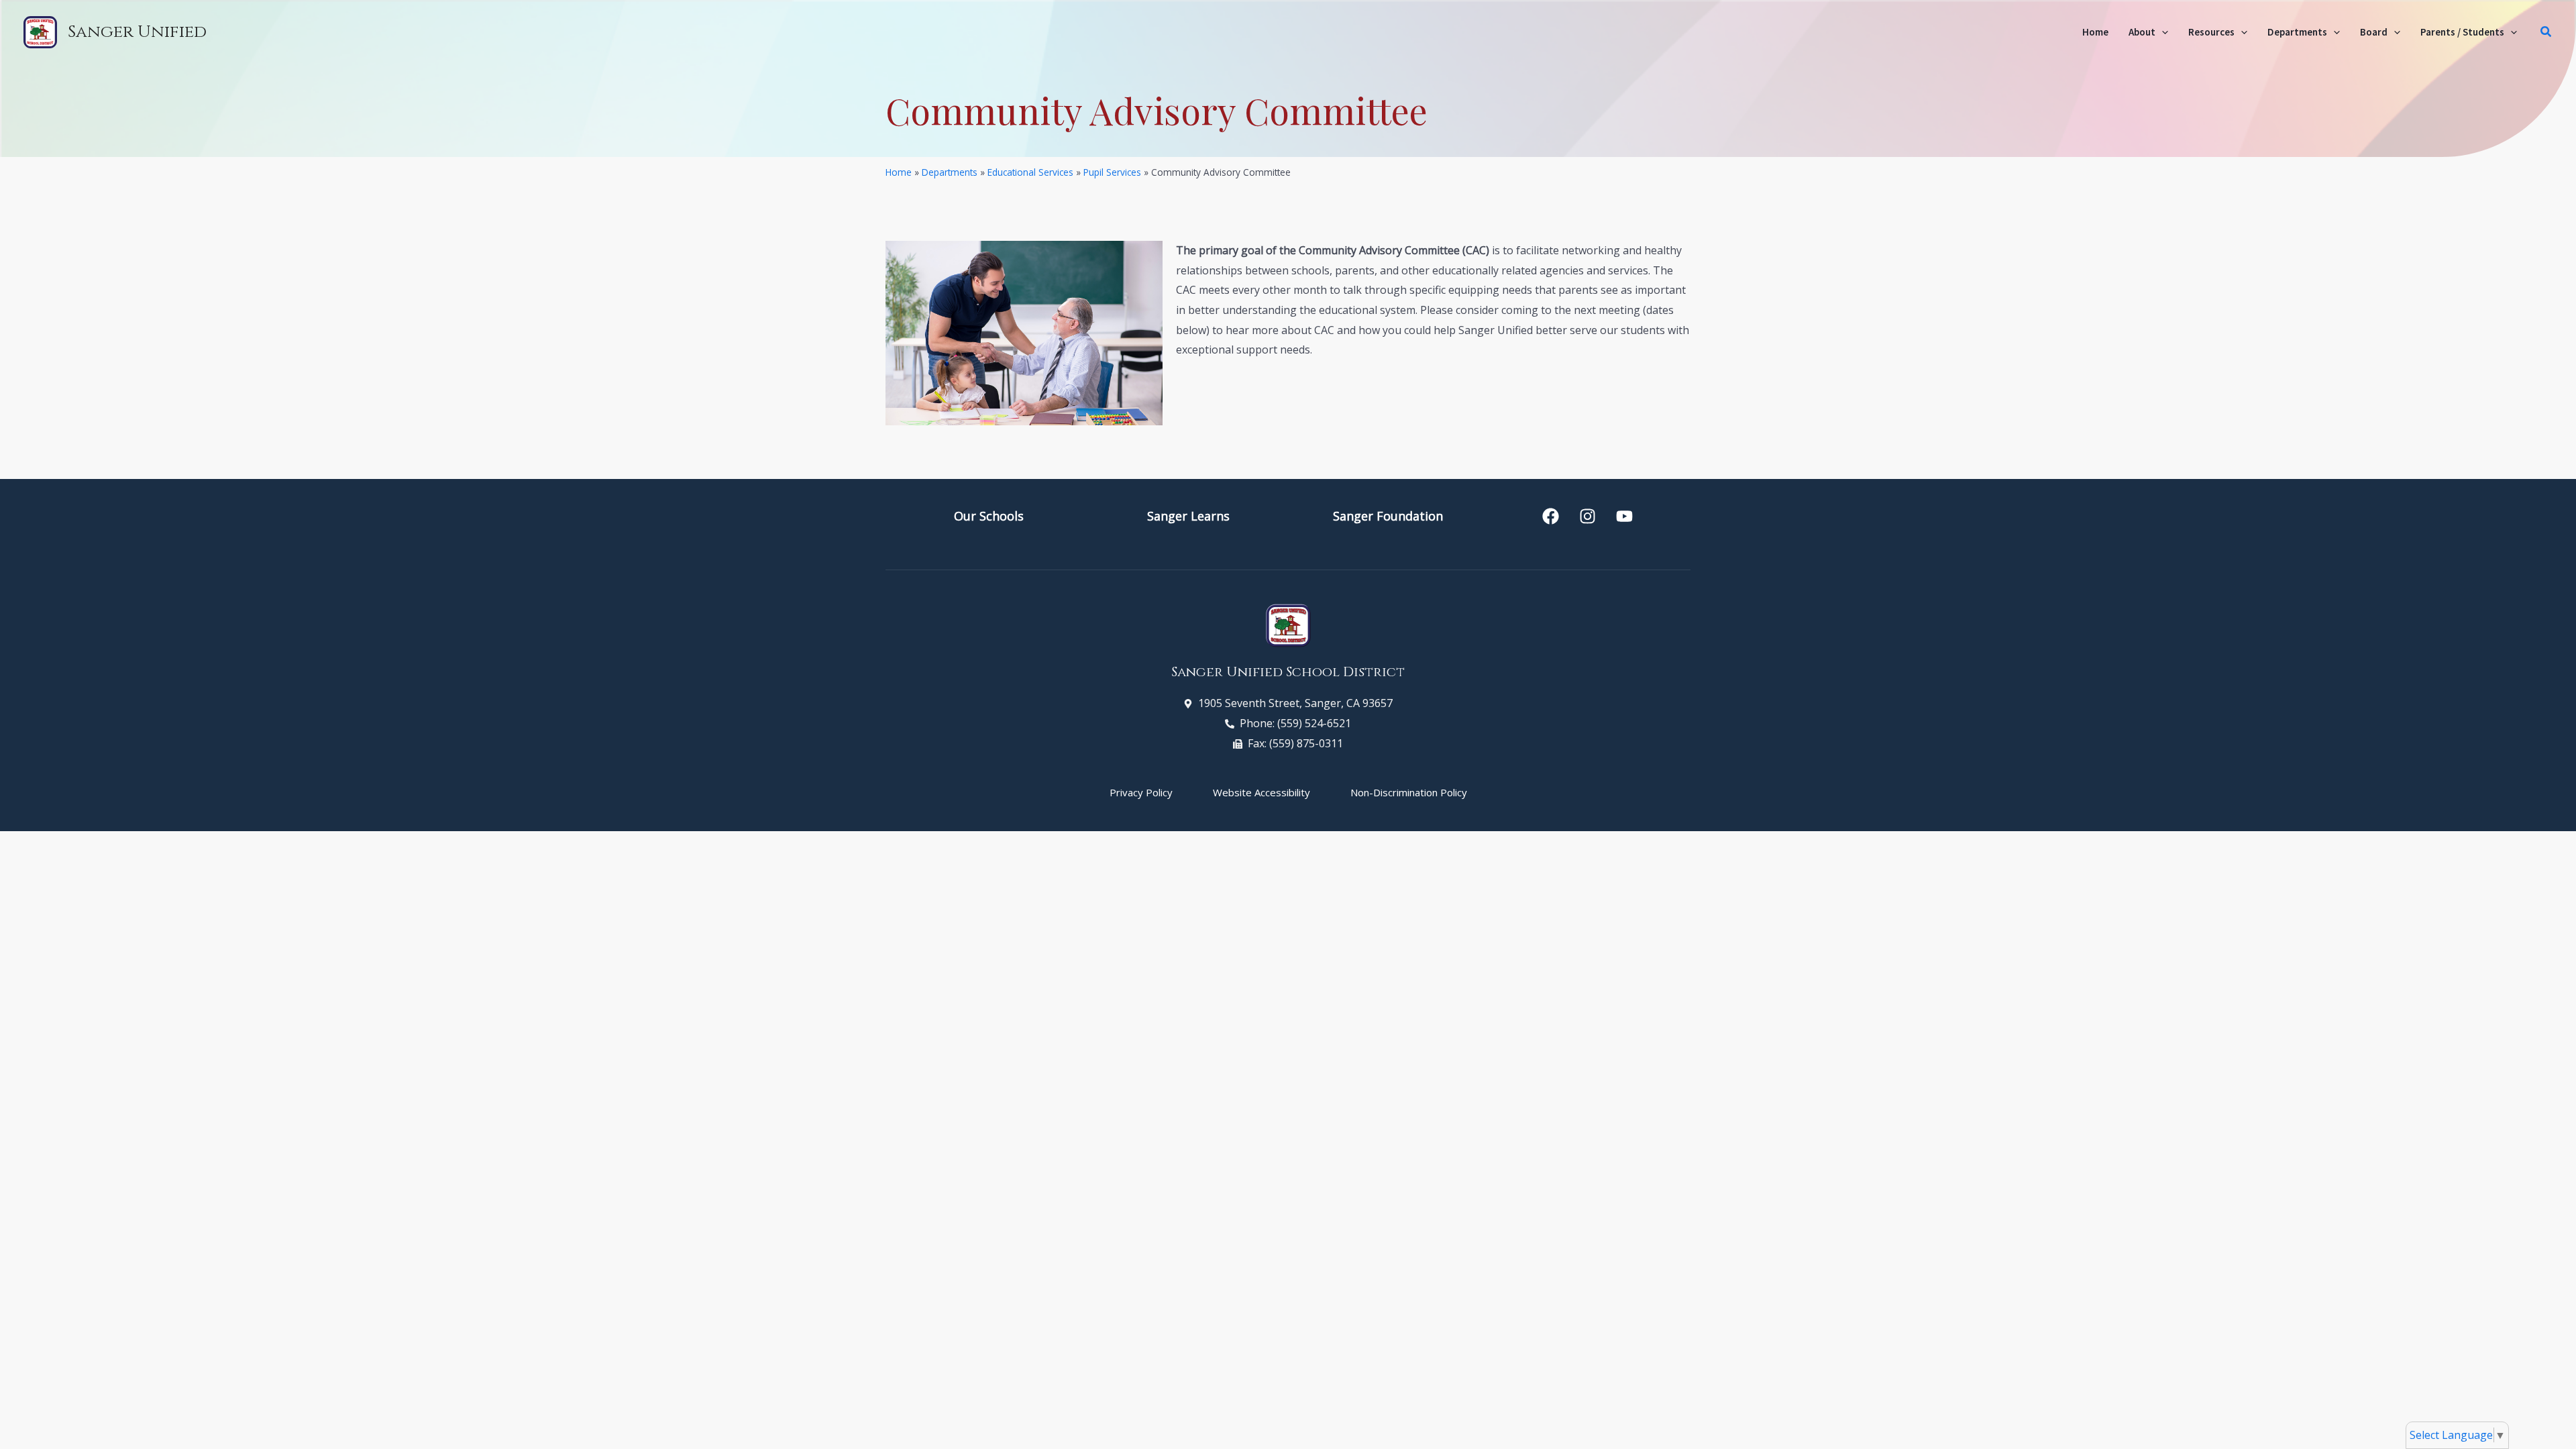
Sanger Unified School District (1288, 672)
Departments (950, 172)
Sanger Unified (137, 32)
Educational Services (1030, 172)
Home (899, 172)
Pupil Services (1112, 172)
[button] (2162, 32)
